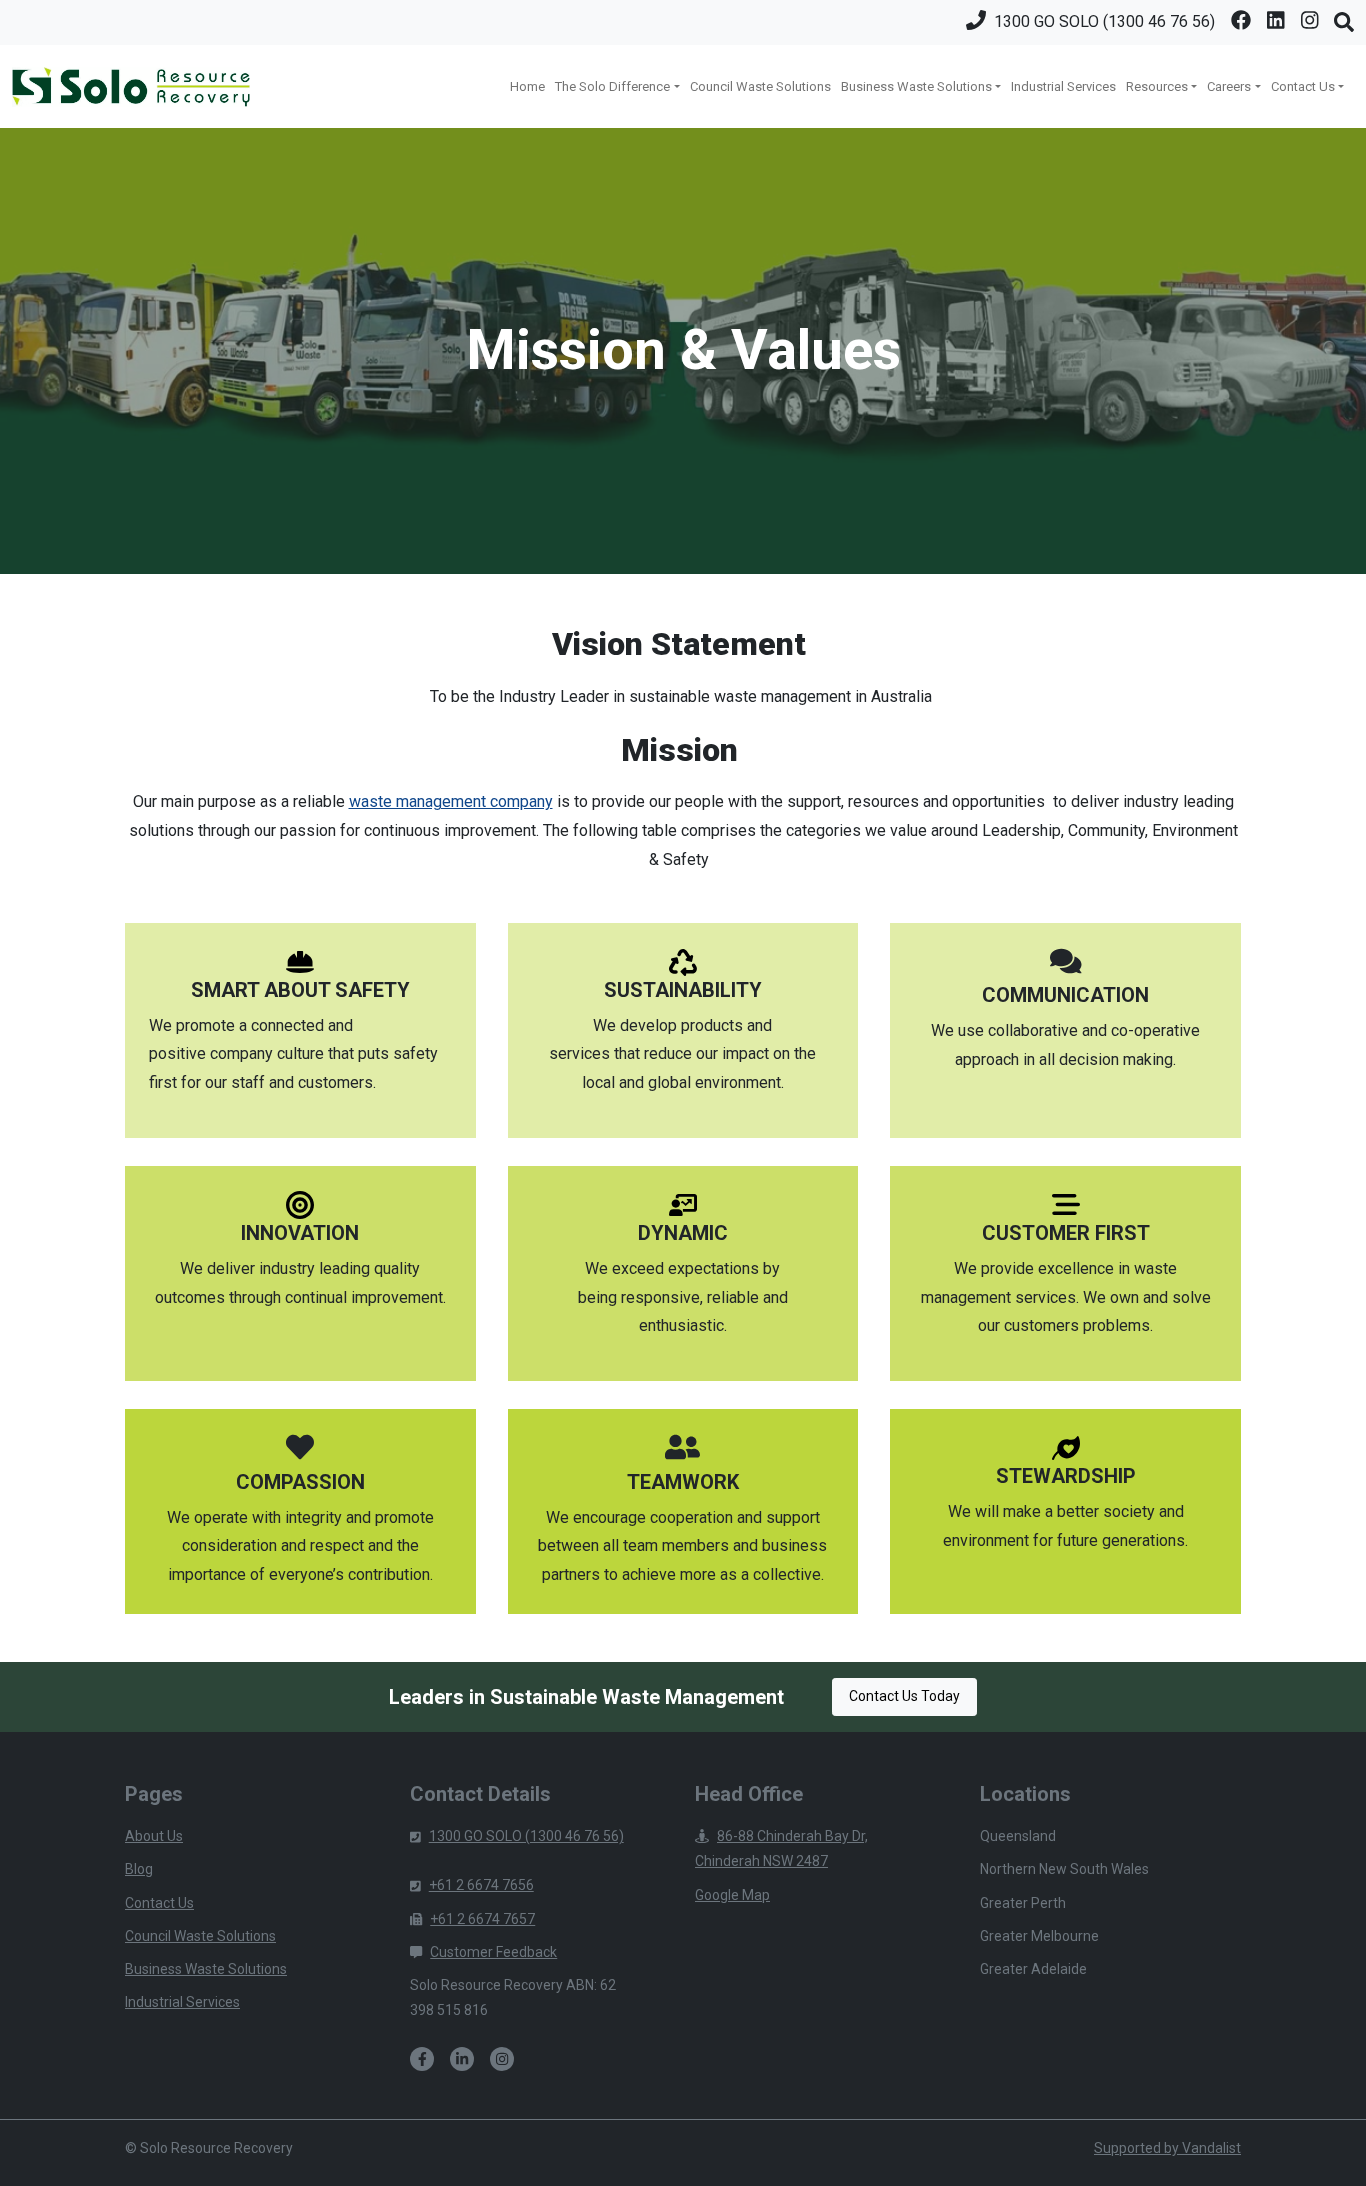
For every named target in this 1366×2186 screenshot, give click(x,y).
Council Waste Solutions (760, 86)
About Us (154, 1836)
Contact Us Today (904, 1696)
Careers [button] (1229, 86)
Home (527, 86)
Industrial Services (1063, 86)
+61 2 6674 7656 (481, 1885)
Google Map (732, 1895)
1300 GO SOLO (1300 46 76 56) (526, 1836)
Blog (139, 1869)
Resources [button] (1157, 86)
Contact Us (159, 1903)
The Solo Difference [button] (612, 86)
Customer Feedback (493, 1952)
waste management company (451, 801)
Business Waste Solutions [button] (916, 86)
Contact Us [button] (1303, 86)
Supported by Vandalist (1167, 2148)
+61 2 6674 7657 (482, 1919)
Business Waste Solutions (206, 1969)
